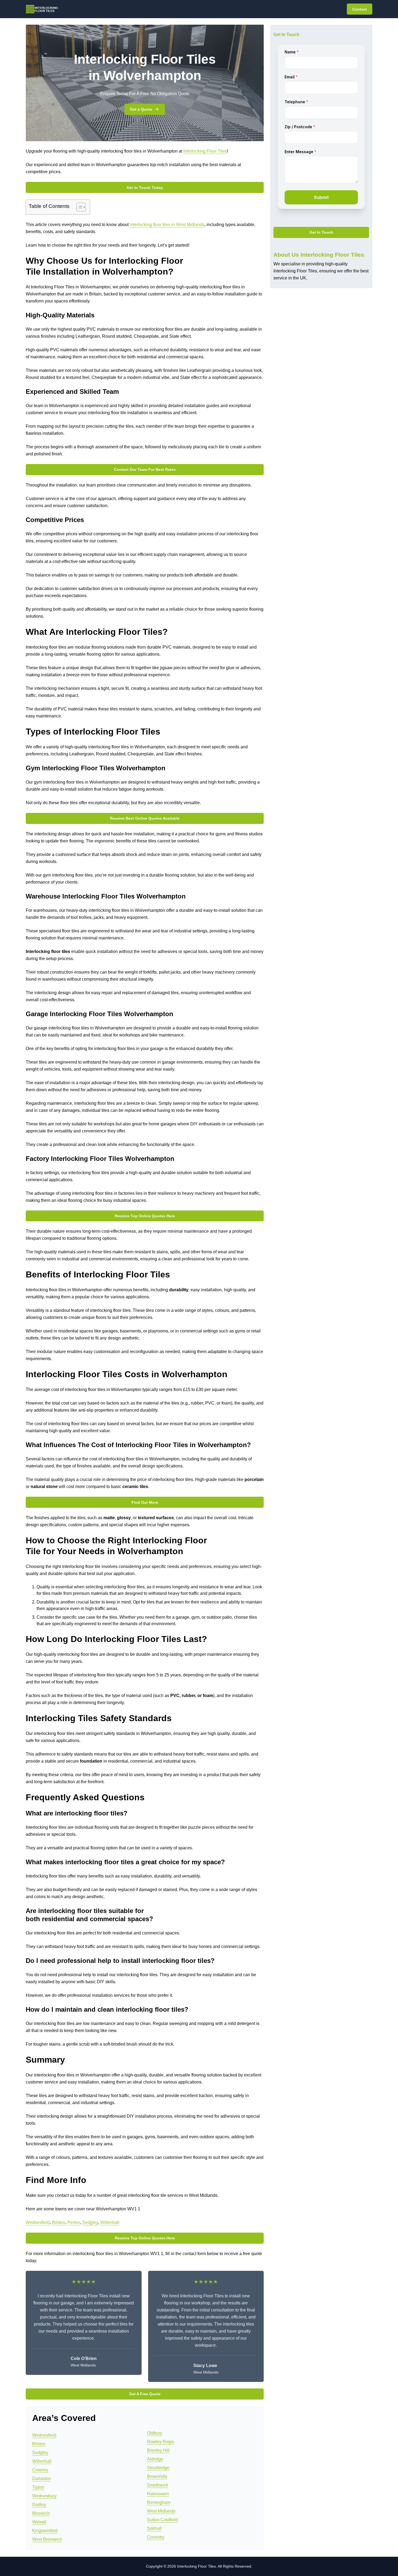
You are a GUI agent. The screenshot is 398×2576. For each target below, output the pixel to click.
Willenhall (110, 2222)
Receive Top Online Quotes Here (145, 1216)
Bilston (59, 2222)
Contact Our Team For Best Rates (145, 469)
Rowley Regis (161, 2442)
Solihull (154, 2528)
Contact (360, 9)
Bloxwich (41, 2513)
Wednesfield (38, 2222)
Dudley (39, 2505)
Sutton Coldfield (162, 2520)
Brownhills (157, 2476)
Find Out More (145, 1502)
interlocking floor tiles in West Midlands (167, 225)
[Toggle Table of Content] (78, 207)
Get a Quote (141, 109)
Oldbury (155, 2433)
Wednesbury (44, 2496)
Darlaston (42, 2479)
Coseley (40, 2470)
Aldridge (155, 2459)
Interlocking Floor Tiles (205, 151)
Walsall (39, 2522)
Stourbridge (158, 2468)
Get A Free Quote (145, 2394)
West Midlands (161, 2511)
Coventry (156, 2537)
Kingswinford (45, 2531)
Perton (74, 2222)
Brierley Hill (158, 2450)
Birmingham (159, 2502)
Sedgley (90, 2222)
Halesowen (158, 2494)
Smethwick (158, 2485)
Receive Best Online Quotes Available (145, 818)
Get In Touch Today (145, 188)
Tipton (38, 2487)
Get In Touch (321, 233)
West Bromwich (47, 2539)
